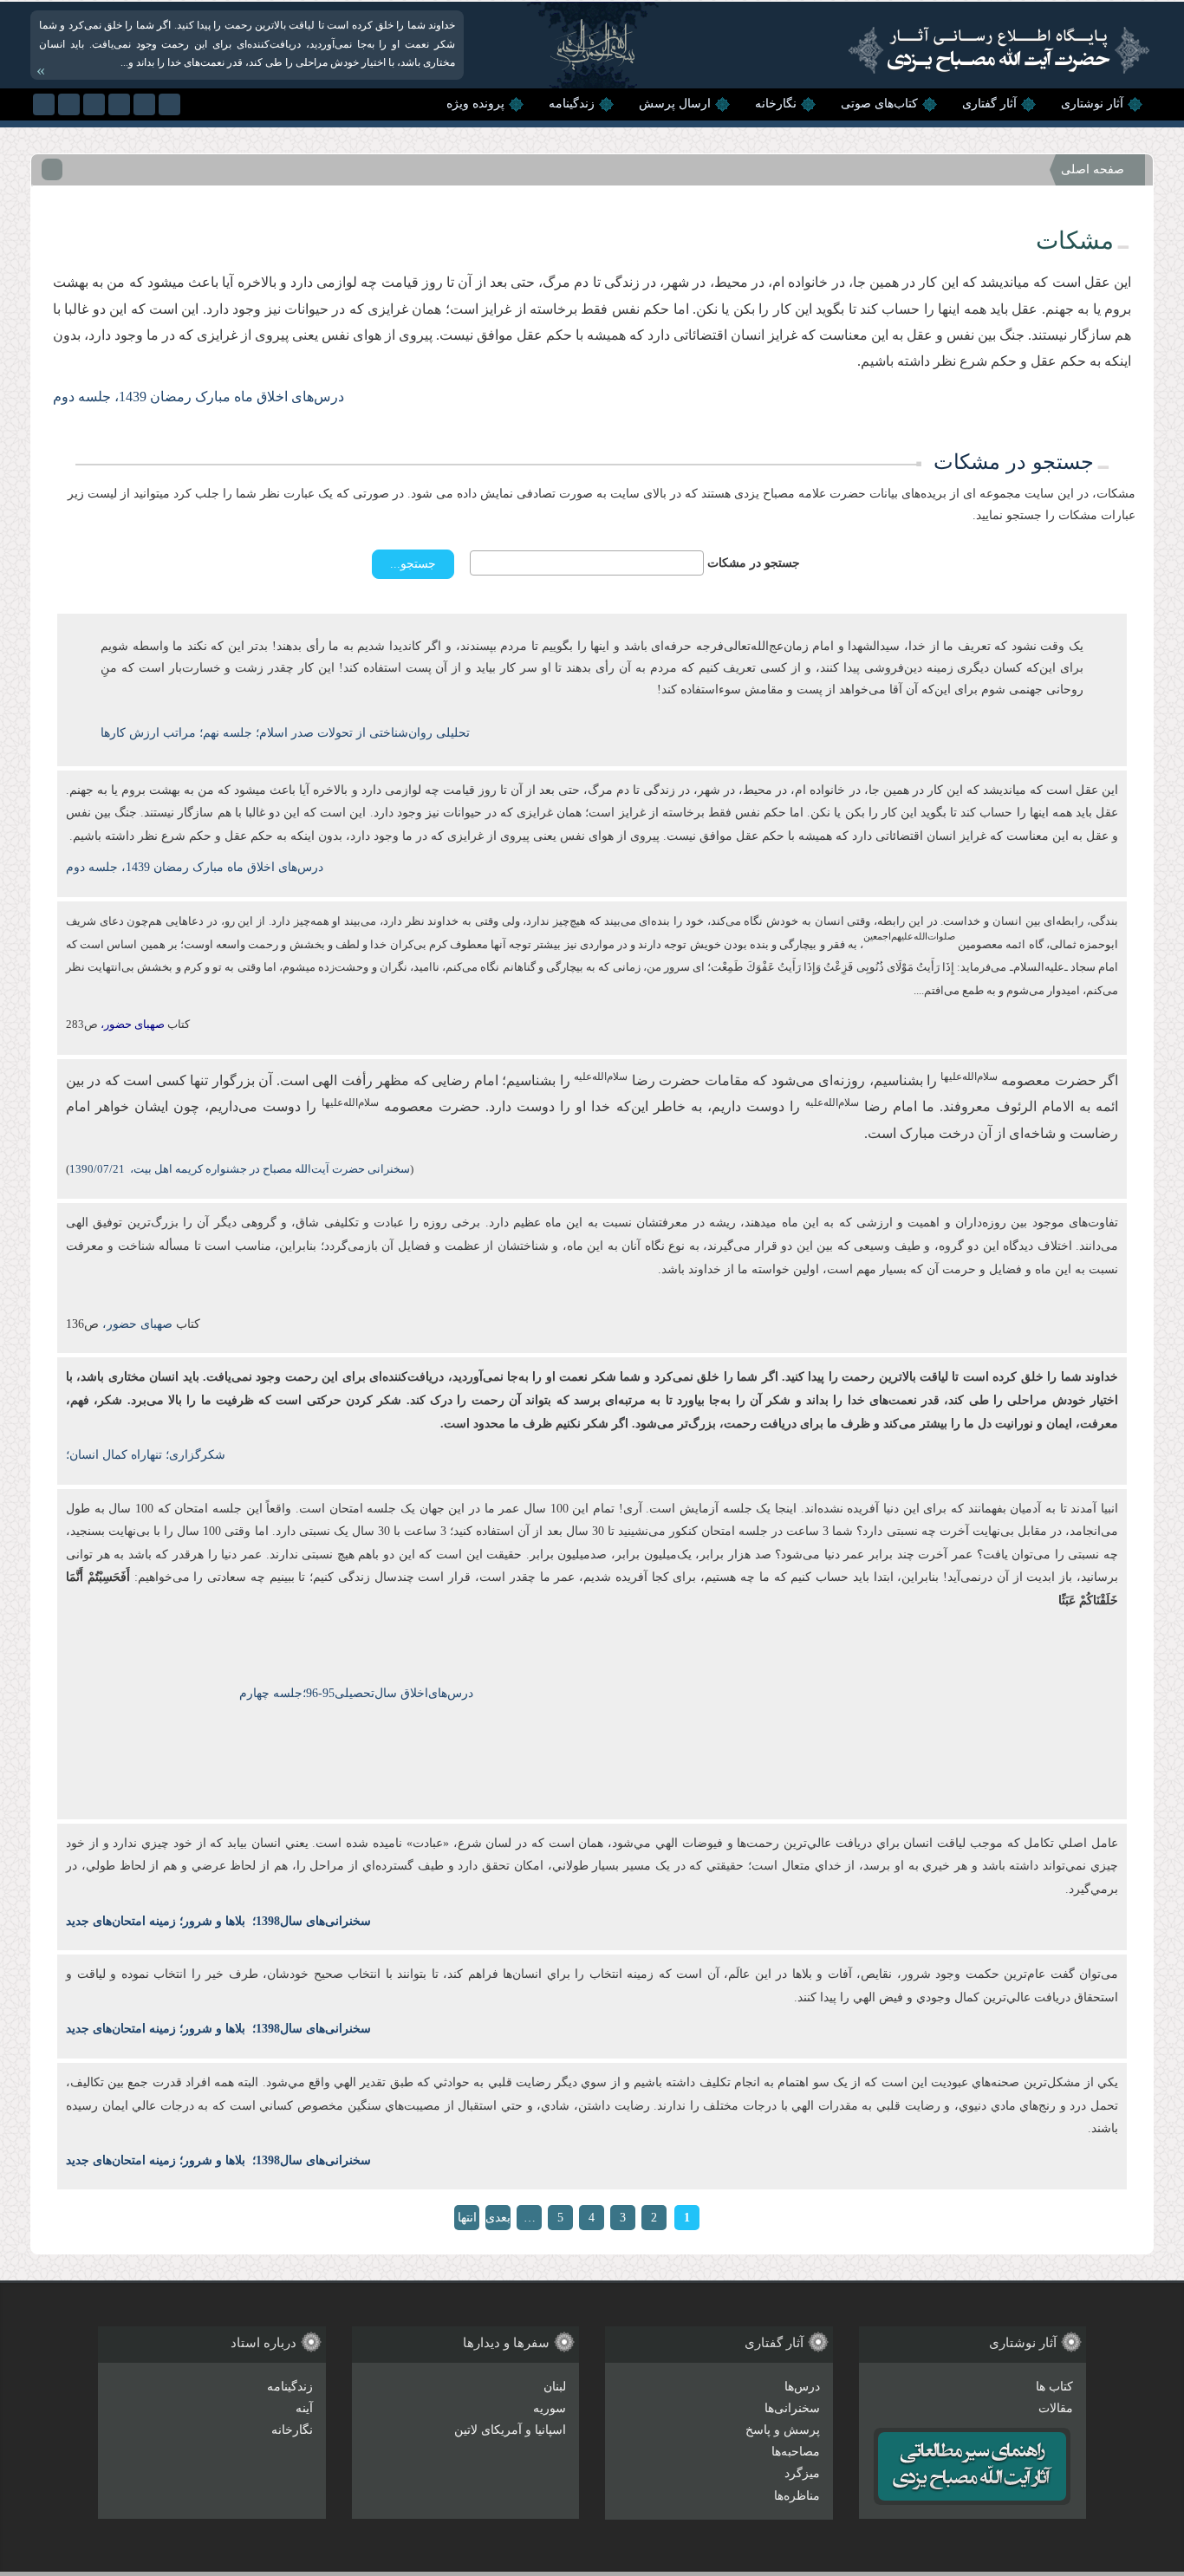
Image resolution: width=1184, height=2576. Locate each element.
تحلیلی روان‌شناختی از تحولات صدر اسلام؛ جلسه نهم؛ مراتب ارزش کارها (285, 733)
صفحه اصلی (1093, 169)
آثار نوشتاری (1092, 104)
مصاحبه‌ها (796, 2452)
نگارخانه (776, 104)
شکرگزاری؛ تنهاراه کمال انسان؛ (146, 1455)
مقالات (1056, 2408)
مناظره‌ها (797, 2496)
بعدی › (498, 2221)
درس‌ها (802, 2387)
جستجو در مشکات (754, 563)
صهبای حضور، (136, 1324)
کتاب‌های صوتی (879, 104)
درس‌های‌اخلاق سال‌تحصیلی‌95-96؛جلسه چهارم (356, 1693)
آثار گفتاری (989, 104)
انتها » (467, 2221)
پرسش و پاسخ (783, 2430)
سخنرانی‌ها (792, 2408)
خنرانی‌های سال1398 (308, 1921)
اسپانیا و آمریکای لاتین (510, 2430)
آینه (304, 2408)
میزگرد (802, 2473)
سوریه (550, 2408)
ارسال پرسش (675, 104)
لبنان (555, 2387)
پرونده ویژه (475, 104)
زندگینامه (572, 104)
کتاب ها (1054, 2387)
